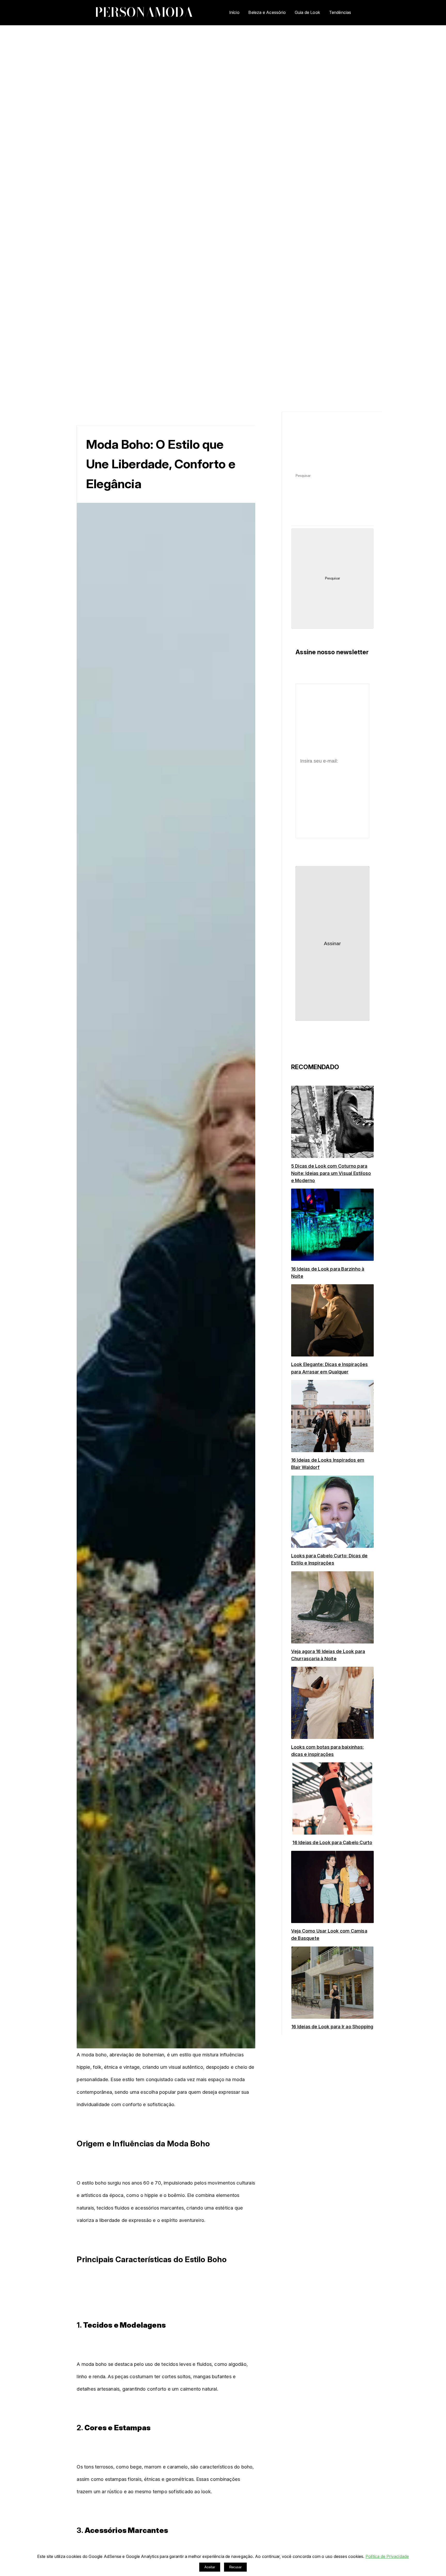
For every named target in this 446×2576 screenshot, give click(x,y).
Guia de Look (307, 12)
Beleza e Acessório (267, 12)
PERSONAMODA (144, 12)
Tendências (340, 12)
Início (234, 12)
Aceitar (210, 2567)
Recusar (235, 2567)
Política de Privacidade (387, 2556)
